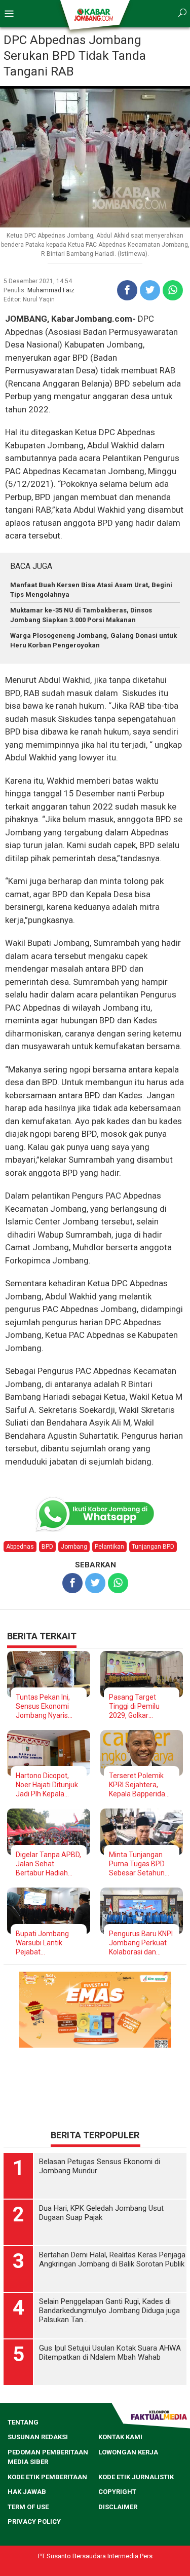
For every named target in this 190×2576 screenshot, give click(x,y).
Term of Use (28, 2507)
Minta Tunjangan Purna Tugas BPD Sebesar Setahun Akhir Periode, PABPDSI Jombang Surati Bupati (140, 1864)
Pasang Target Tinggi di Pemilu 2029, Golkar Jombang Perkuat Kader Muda (138, 1706)
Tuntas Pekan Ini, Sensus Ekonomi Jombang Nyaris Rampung (43, 1706)
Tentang (23, 2422)
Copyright (117, 2492)
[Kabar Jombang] (94, 14)
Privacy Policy (34, 2522)
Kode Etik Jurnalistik (136, 2477)
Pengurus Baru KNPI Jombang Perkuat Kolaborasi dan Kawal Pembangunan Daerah (141, 1943)
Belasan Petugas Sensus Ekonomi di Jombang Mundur (100, 2166)
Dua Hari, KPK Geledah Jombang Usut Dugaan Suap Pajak (101, 2213)
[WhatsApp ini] (173, 290)
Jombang (74, 1547)
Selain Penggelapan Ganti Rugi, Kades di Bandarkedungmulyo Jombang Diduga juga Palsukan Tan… (109, 2311)
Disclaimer (118, 2507)
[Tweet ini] (150, 290)
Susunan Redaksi (38, 2437)
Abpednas (20, 1547)
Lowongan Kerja (128, 2452)
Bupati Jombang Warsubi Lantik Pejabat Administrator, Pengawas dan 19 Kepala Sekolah (44, 1943)
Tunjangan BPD (153, 1547)
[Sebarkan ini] (127, 290)
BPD (47, 1547)
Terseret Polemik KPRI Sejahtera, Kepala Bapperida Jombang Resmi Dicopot (137, 1785)
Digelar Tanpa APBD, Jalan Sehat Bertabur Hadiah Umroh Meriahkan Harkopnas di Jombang (48, 1864)
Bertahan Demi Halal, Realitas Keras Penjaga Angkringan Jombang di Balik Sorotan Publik (112, 2259)
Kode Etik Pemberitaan (47, 2477)
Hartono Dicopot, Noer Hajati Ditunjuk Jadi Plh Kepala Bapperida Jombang (48, 1785)
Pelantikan (109, 1547)
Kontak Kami (120, 2437)
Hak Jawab (27, 2492)
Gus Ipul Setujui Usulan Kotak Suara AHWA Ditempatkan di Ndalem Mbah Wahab (110, 2353)
